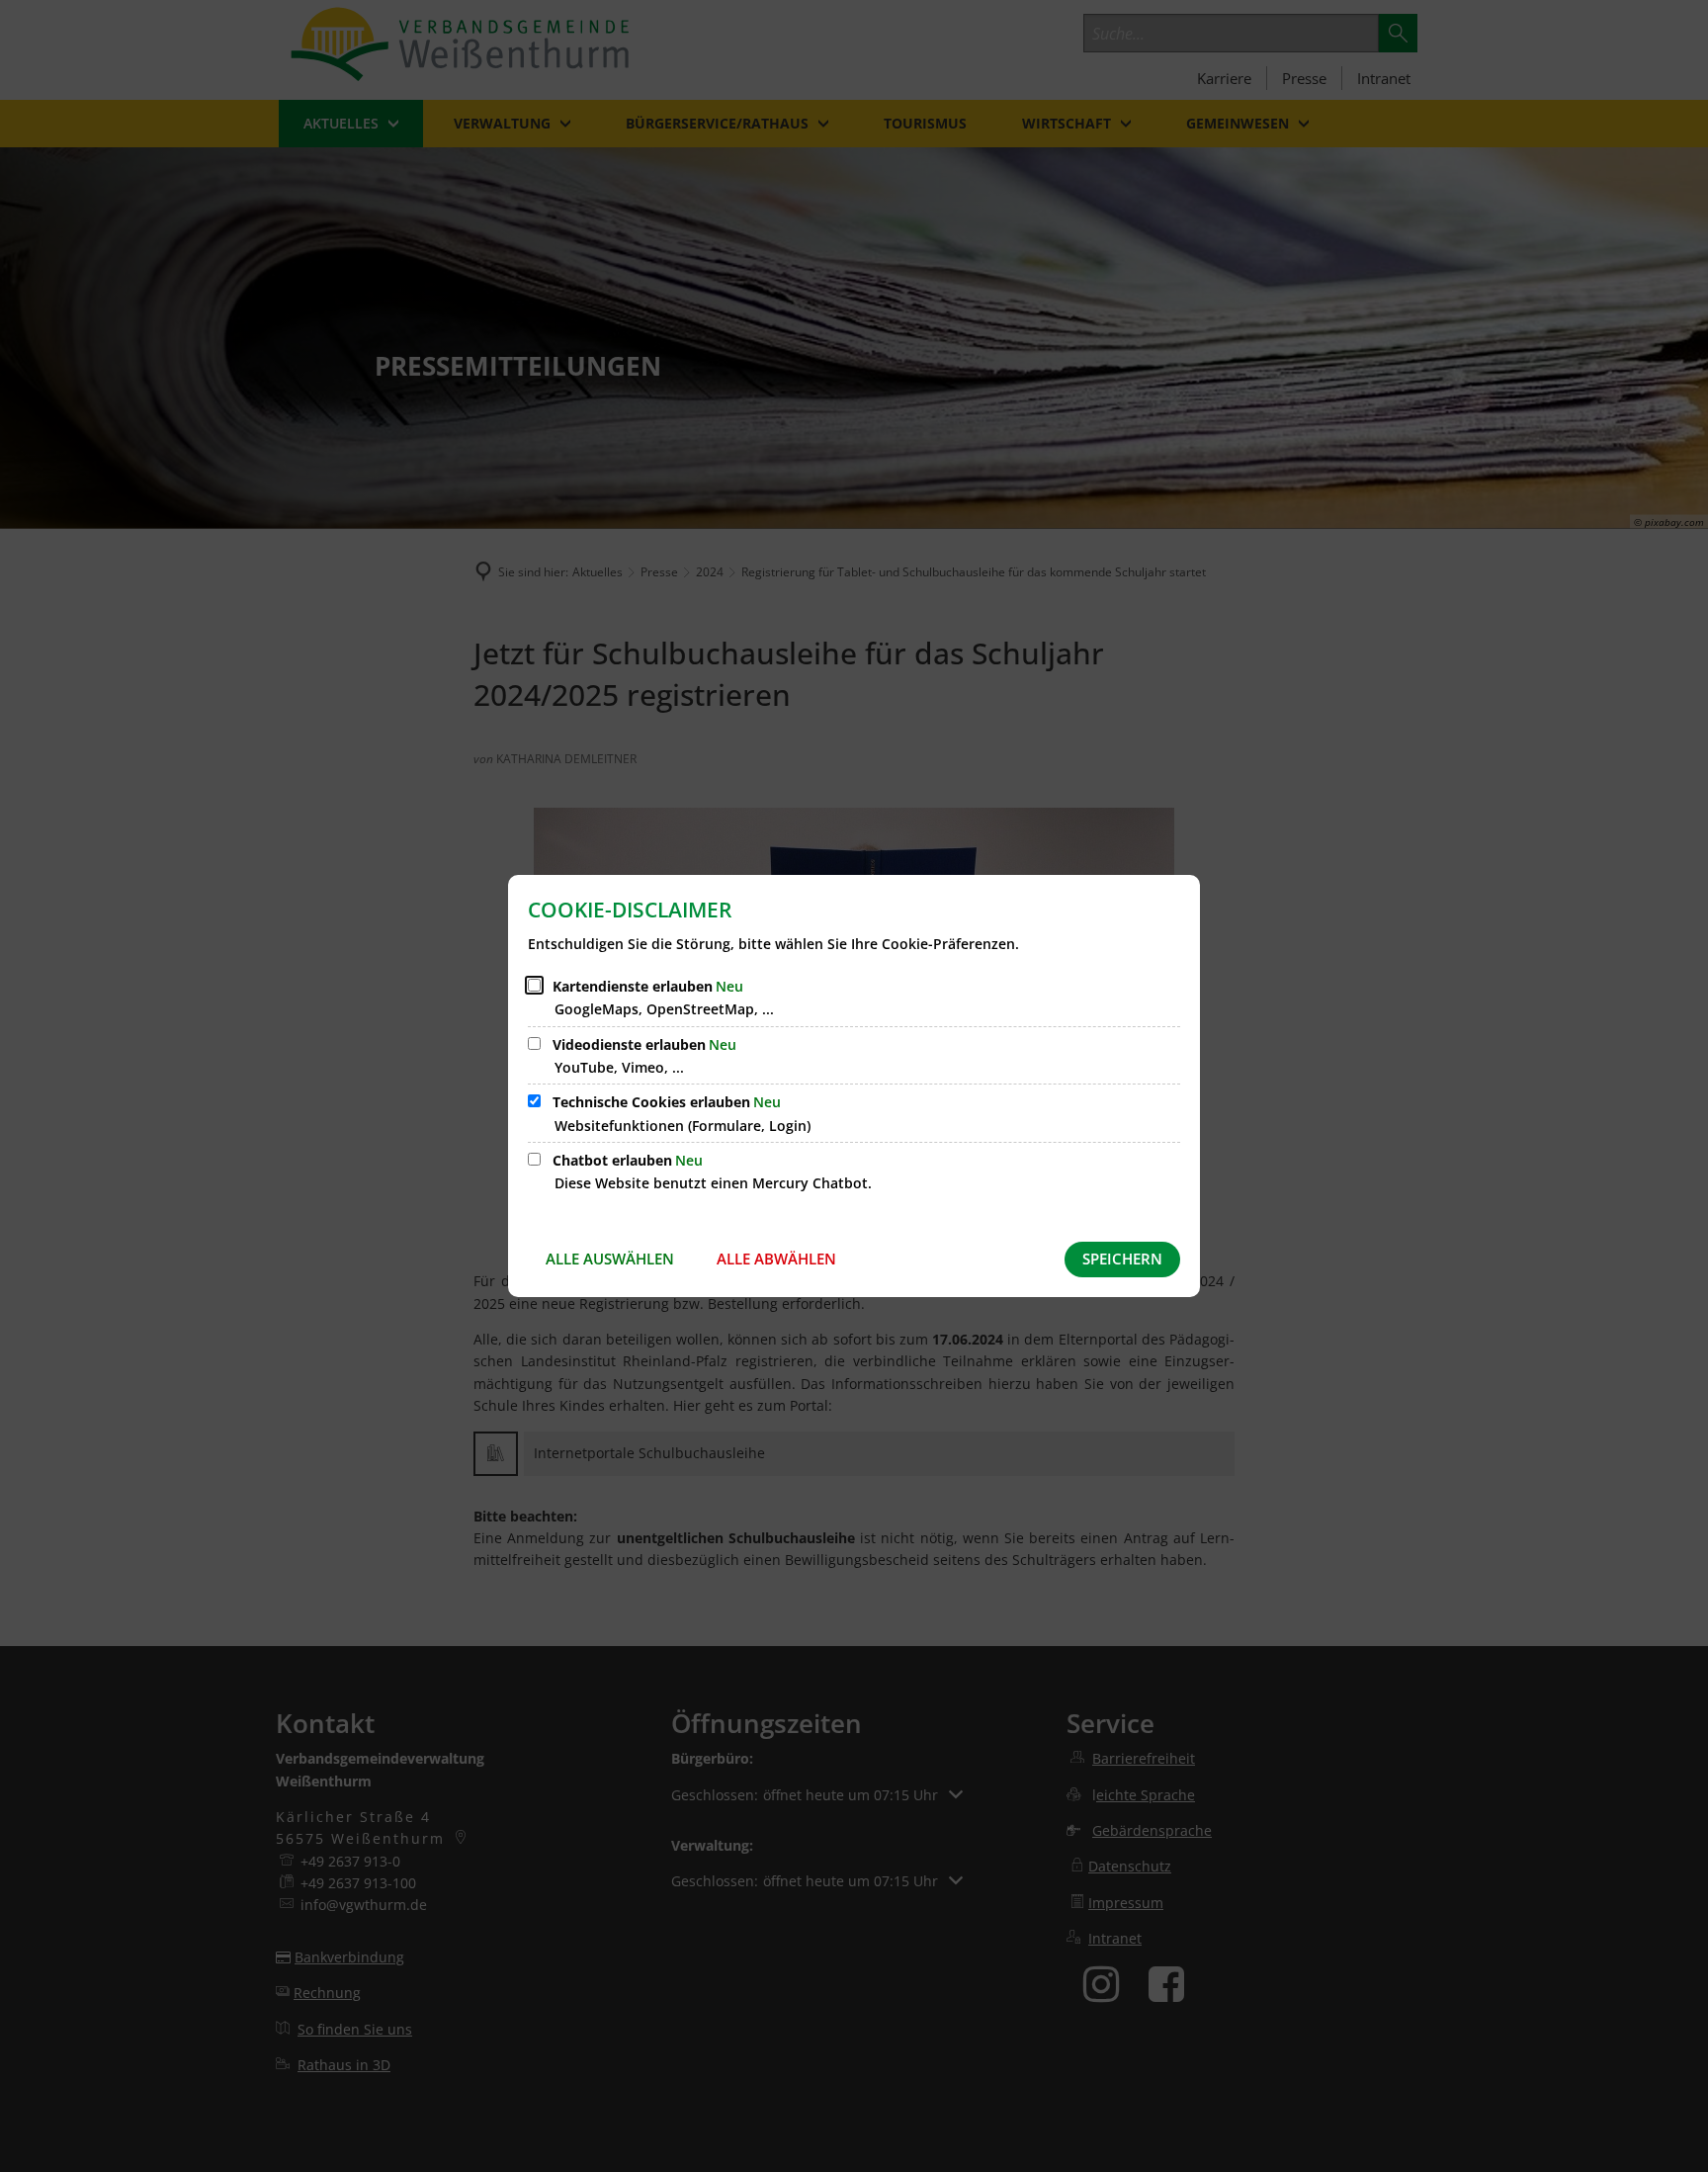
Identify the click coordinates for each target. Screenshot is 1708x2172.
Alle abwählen (776, 1259)
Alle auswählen (610, 1259)
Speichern (1122, 1259)
